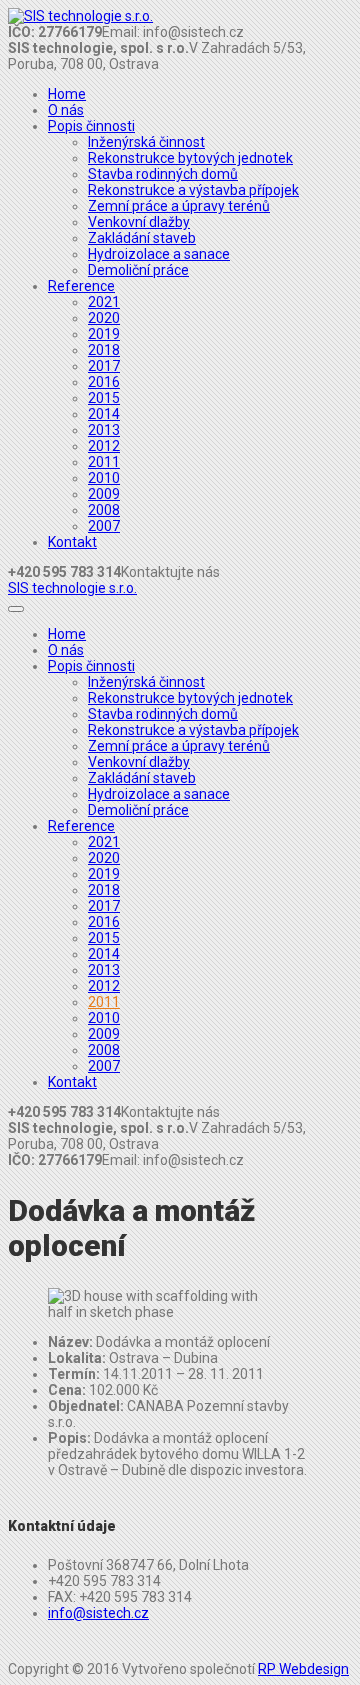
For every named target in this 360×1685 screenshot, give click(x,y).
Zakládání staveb (142, 238)
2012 (104, 446)
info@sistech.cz (98, 1613)
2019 (104, 334)
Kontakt (72, 542)
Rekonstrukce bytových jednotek (190, 158)
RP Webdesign (303, 1669)
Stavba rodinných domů (163, 174)
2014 (104, 414)
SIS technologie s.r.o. (72, 588)
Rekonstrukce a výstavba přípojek (193, 190)
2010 (104, 478)
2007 (104, 526)
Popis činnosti (91, 126)
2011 (104, 462)
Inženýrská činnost (146, 142)
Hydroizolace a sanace (159, 254)
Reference (81, 286)
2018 (104, 350)
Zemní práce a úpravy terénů (179, 206)
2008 (104, 510)
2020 (104, 318)
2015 (104, 398)
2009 (104, 494)
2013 (104, 430)
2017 (104, 366)
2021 (104, 302)
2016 (104, 382)
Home (67, 94)
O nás (66, 110)
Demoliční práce (138, 270)
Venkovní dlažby (139, 222)
